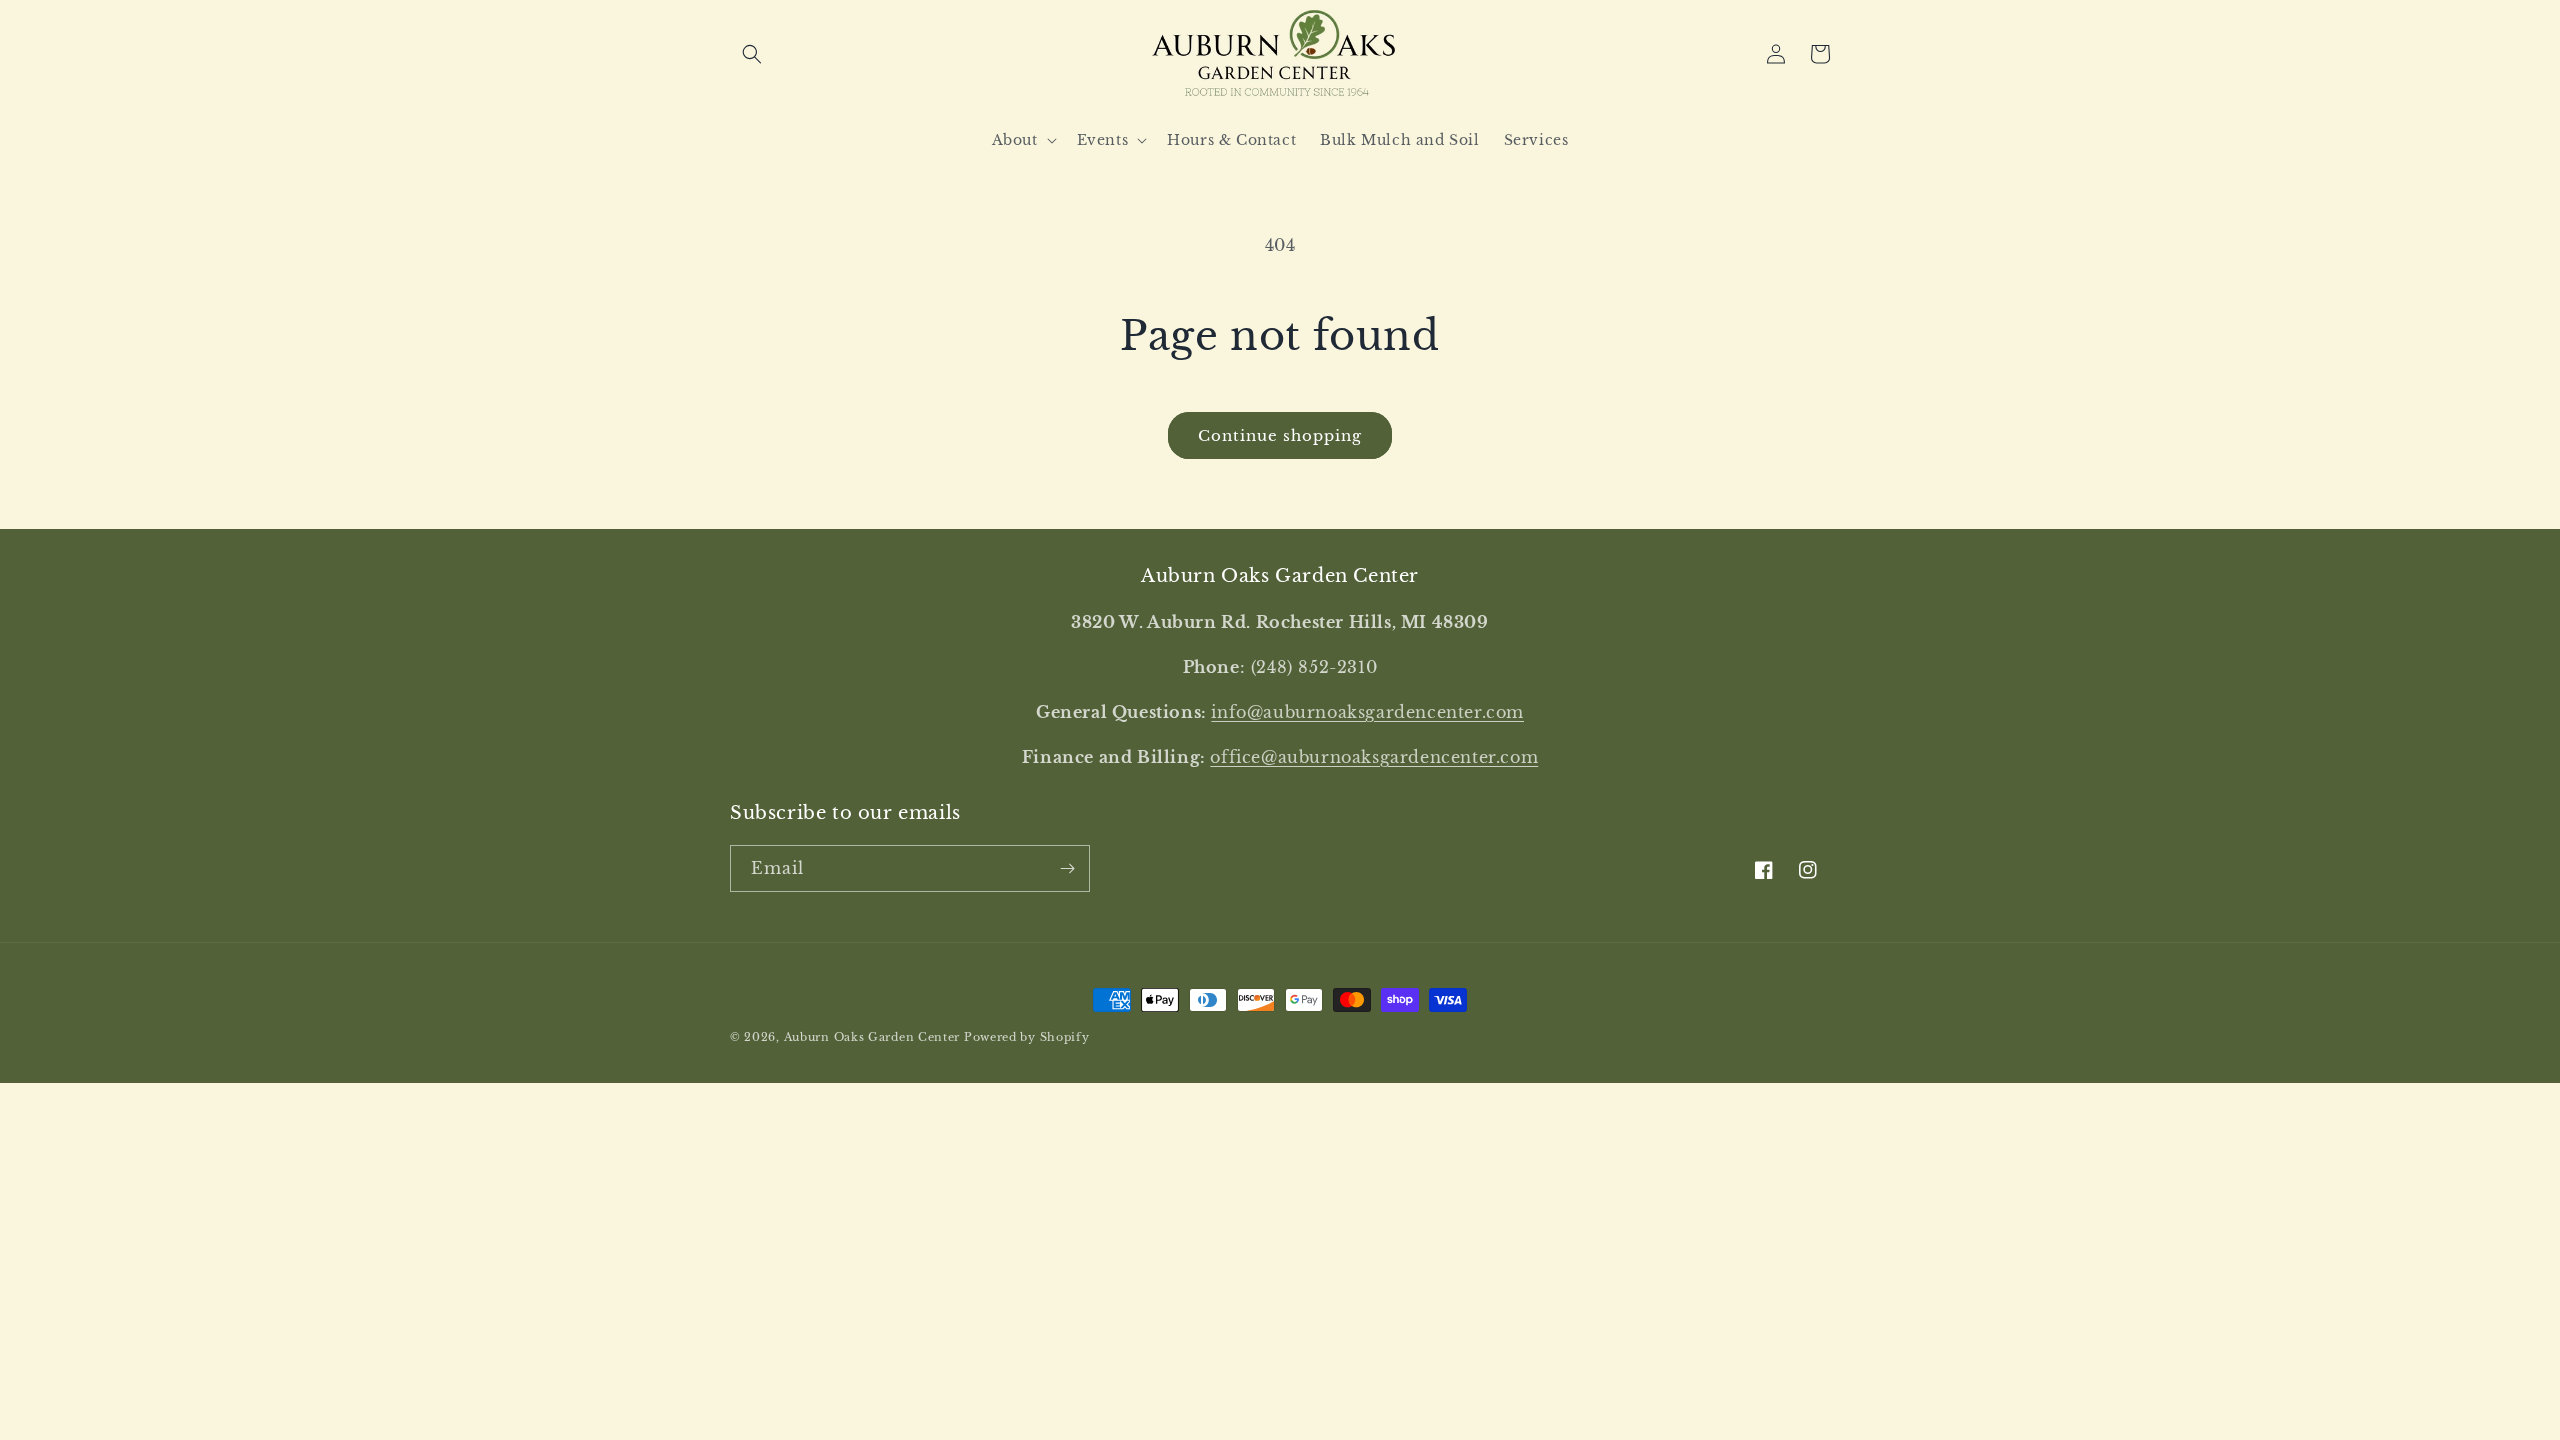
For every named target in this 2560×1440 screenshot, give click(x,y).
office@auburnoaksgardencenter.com (1374, 757)
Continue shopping (1280, 435)
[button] (752, 54)
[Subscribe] (1067, 868)
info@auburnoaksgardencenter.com (1367, 712)
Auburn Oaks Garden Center (872, 1037)
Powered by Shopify (1027, 1037)
